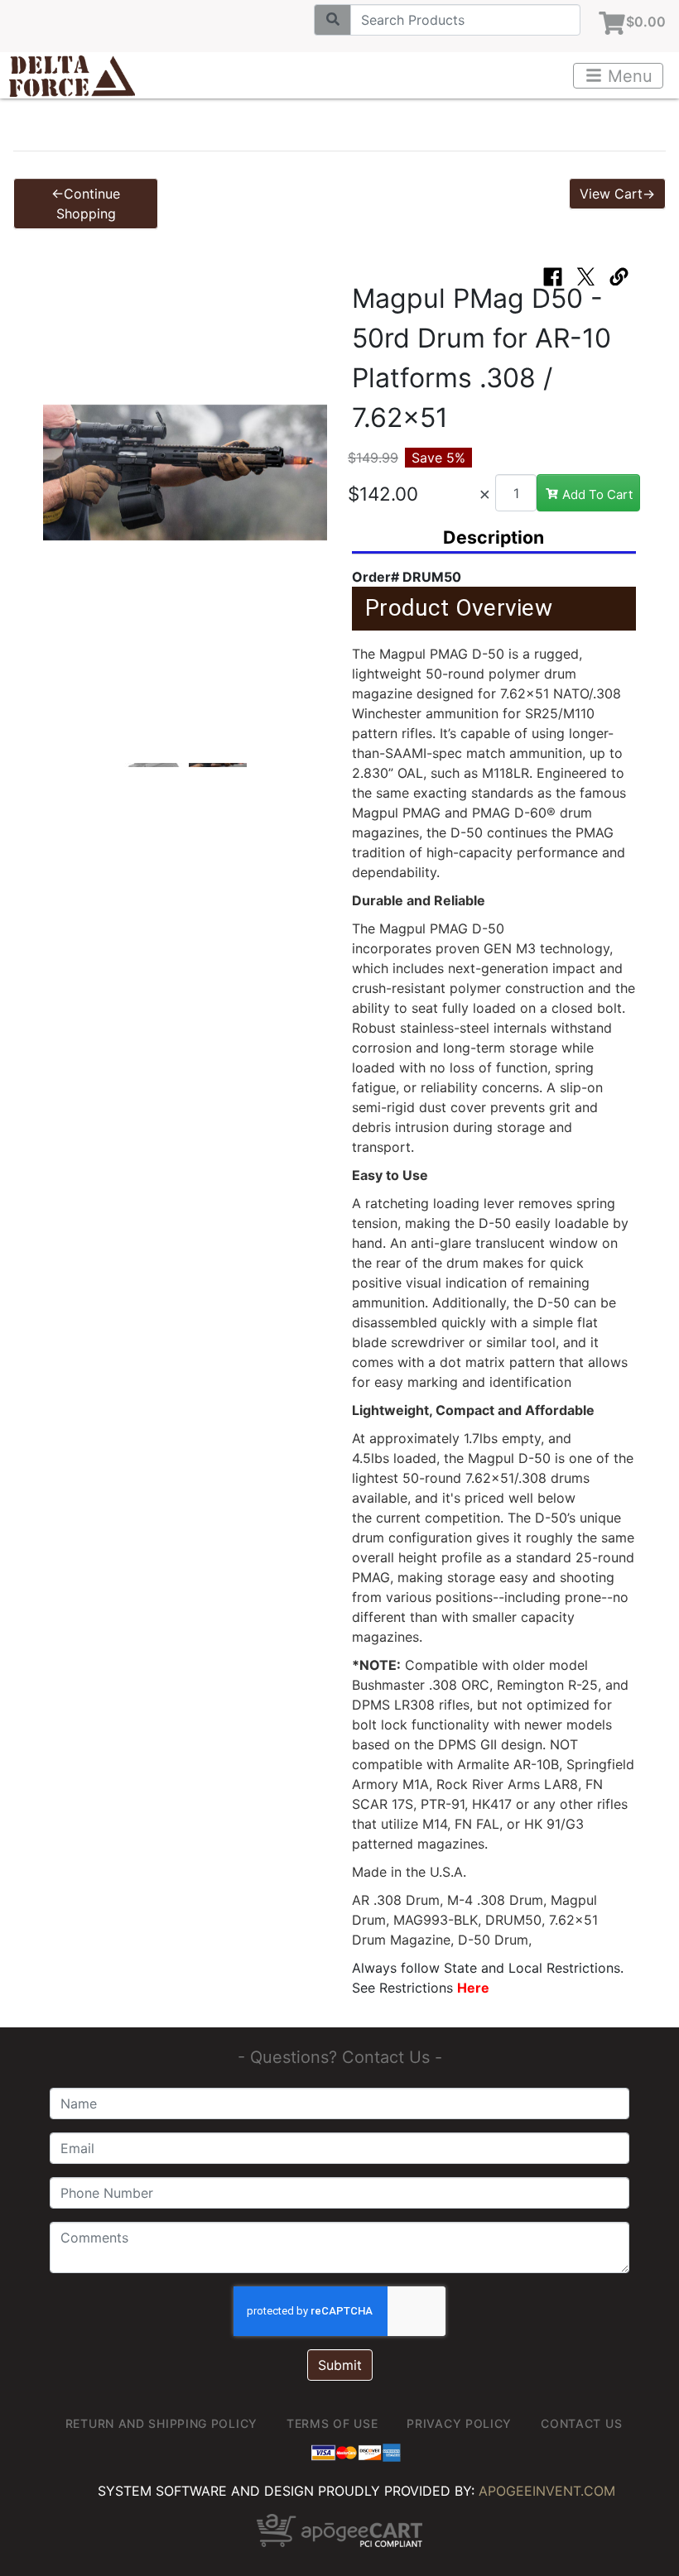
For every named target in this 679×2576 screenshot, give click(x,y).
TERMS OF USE (332, 2423)
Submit (340, 2365)
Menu (628, 76)
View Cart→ (617, 194)
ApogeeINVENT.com (547, 2491)
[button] (60, 481)
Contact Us (581, 2423)
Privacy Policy (459, 2423)
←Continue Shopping (86, 204)
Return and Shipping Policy (161, 2423)
